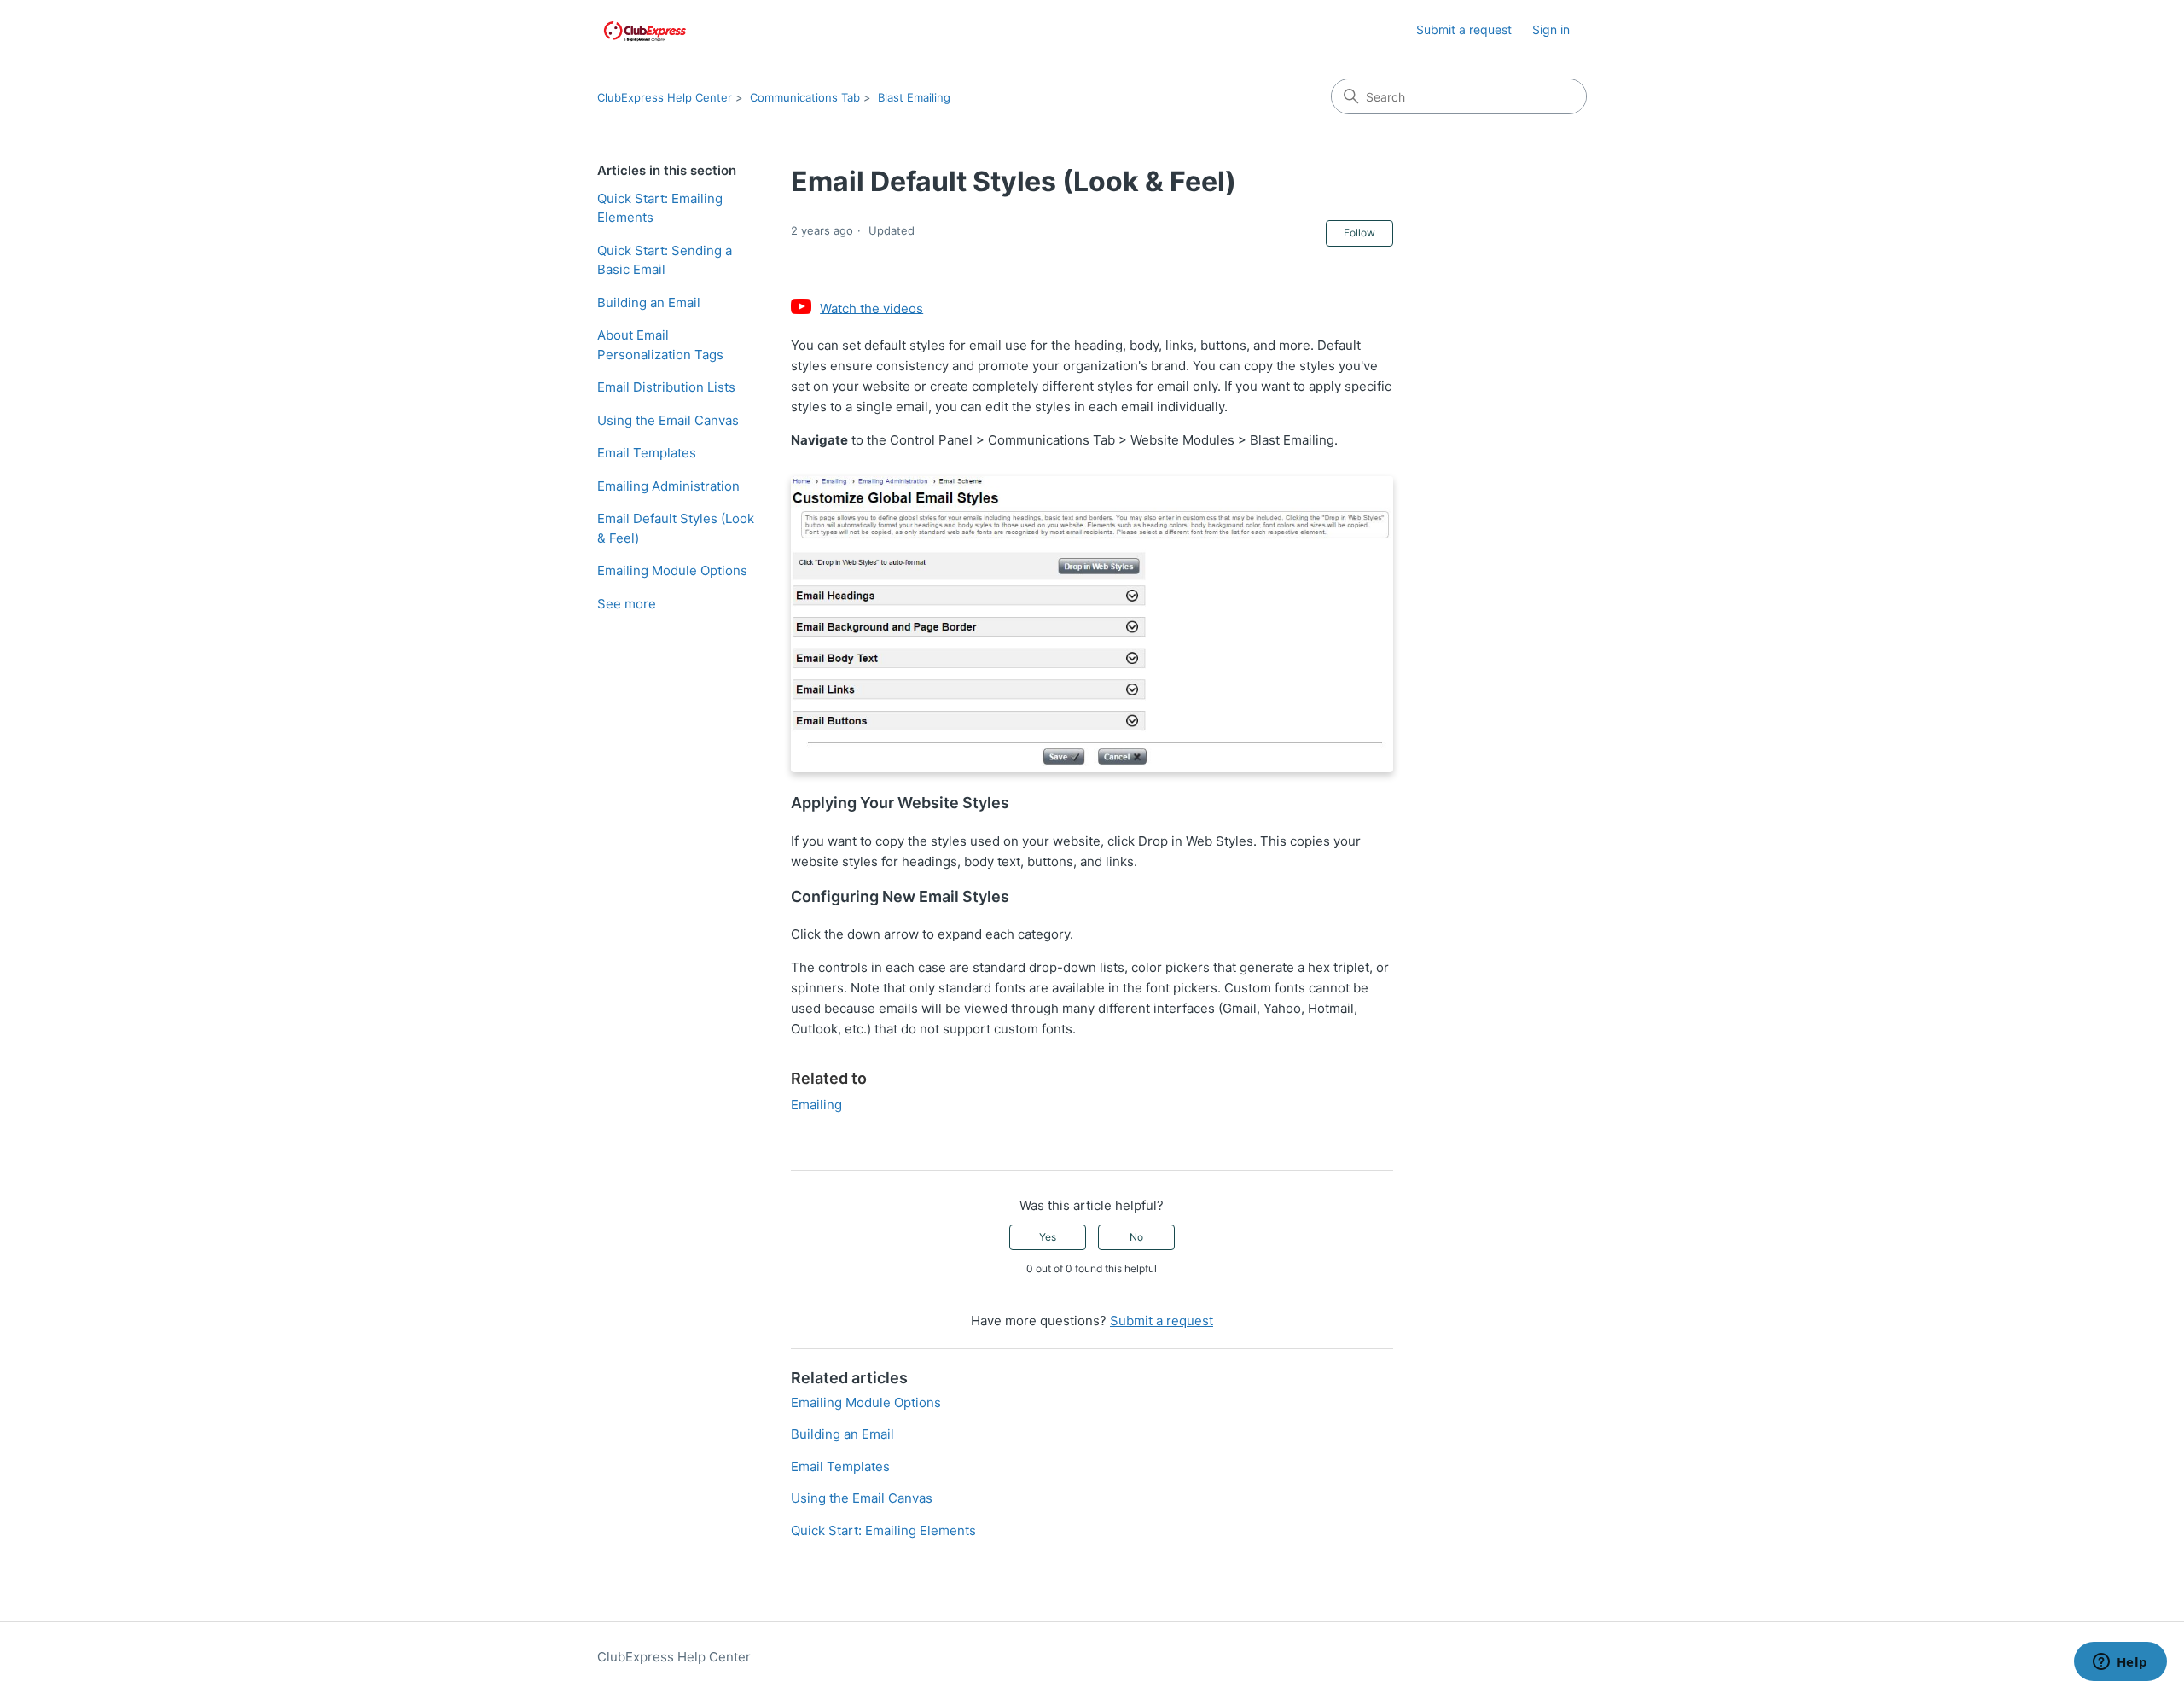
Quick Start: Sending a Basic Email (665, 260)
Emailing (816, 1105)
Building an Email (649, 303)
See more (627, 604)
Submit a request (1464, 29)
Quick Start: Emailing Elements (660, 208)
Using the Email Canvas (668, 420)
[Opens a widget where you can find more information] (2120, 1663)
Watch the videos (871, 308)
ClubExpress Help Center (665, 97)
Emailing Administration (668, 486)
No (1136, 1237)
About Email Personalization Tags (660, 345)
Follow (1359, 233)
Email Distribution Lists (666, 387)
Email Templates (647, 453)
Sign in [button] (1551, 29)
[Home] (645, 30)
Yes (1048, 1237)
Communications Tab (805, 97)
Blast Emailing (914, 97)
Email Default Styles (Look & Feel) (676, 528)
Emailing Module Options (672, 570)
